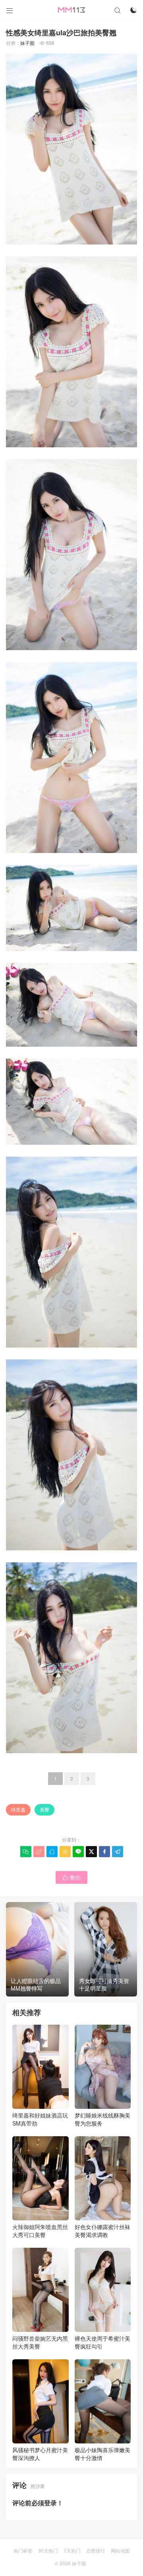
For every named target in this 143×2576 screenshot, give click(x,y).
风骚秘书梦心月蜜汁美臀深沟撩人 (40, 2454)
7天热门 (72, 2550)
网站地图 (120, 2550)
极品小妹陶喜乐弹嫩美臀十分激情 (102, 2454)
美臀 (44, 1809)
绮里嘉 (18, 1809)
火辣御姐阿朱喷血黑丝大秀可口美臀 (40, 2231)
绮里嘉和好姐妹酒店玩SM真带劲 (40, 2119)
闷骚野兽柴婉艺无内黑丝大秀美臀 (40, 2342)
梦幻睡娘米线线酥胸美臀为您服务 (102, 2119)
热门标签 (23, 2550)
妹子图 (27, 43)
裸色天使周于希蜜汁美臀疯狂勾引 (102, 2342)
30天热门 (48, 2550)
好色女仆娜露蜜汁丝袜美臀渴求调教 (102, 2231)
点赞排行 (96, 2550)
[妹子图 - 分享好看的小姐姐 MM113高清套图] (71, 10)
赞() (71, 1877)
